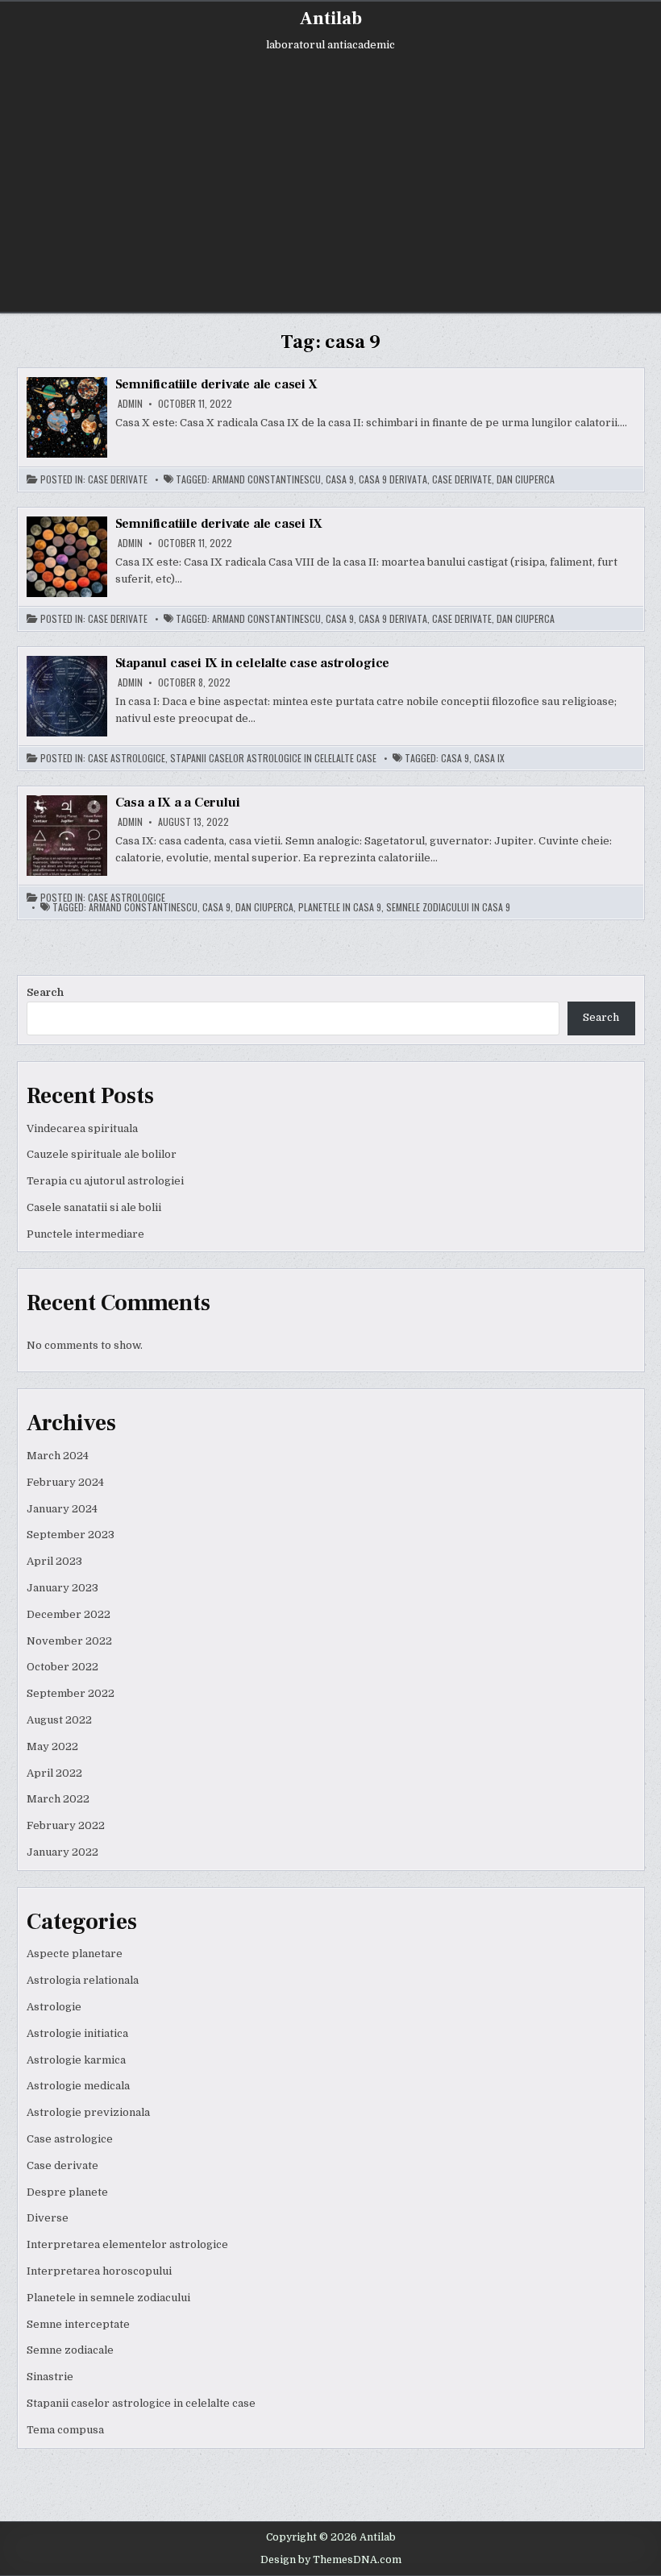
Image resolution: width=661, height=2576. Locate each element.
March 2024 (58, 1456)
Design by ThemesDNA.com (331, 2560)
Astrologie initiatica (77, 2033)
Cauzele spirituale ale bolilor (102, 1154)
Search (45, 992)
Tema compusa (65, 2430)
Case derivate (118, 479)
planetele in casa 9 (340, 907)
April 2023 (54, 1561)
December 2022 (69, 1614)
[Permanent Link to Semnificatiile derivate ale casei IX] (67, 557)
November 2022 (69, 1641)
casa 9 (340, 479)
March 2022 (58, 1799)
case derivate (462, 479)
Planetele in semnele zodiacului (108, 2298)
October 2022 (62, 1667)
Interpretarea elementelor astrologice (127, 2244)
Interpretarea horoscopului (99, 2271)
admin (130, 404)
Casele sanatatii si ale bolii (94, 1207)
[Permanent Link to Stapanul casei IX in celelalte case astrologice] (67, 696)
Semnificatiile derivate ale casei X (216, 384)
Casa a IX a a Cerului (178, 803)
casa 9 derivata (393, 479)
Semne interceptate (78, 2324)
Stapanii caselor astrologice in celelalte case (273, 758)
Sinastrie (50, 2377)
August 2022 (59, 1720)
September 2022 (71, 1693)
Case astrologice (127, 758)
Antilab (331, 19)
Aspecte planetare (75, 1954)
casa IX (489, 758)
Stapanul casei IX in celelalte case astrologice (253, 663)
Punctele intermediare (85, 1234)
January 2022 (62, 1852)
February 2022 (66, 1825)
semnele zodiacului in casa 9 (448, 907)
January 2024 (62, 1509)
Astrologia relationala (83, 1980)
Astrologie (54, 2007)
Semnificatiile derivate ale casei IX (219, 524)
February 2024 (65, 1482)
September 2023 (71, 1535)
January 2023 (62, 1588)
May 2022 (52, 1746)
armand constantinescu (266, 479)
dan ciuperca (526, 479)
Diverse (48, 2218)
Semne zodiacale (70, 2350)
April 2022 (54, 1773)
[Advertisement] (331, 171)
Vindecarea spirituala (82, 1128)
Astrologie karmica (76, 2060)
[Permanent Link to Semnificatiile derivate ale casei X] (67, 417)
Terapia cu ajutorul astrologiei (105, 1181)
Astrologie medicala (78, 2086)
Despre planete (67, 2192)
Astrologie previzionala (88, 2112)
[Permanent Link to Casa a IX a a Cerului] (67, 836)
